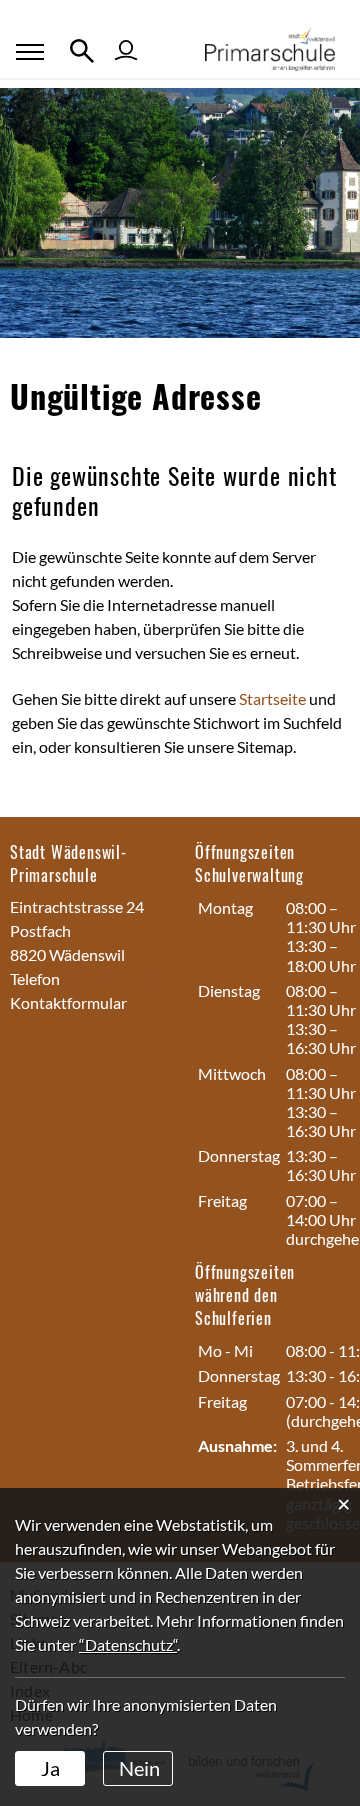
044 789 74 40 (109, 978)
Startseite (272, 698)
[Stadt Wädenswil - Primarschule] (277, 46)
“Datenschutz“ (128, 1644)
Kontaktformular (68, 1002)
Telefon (35, 978)
